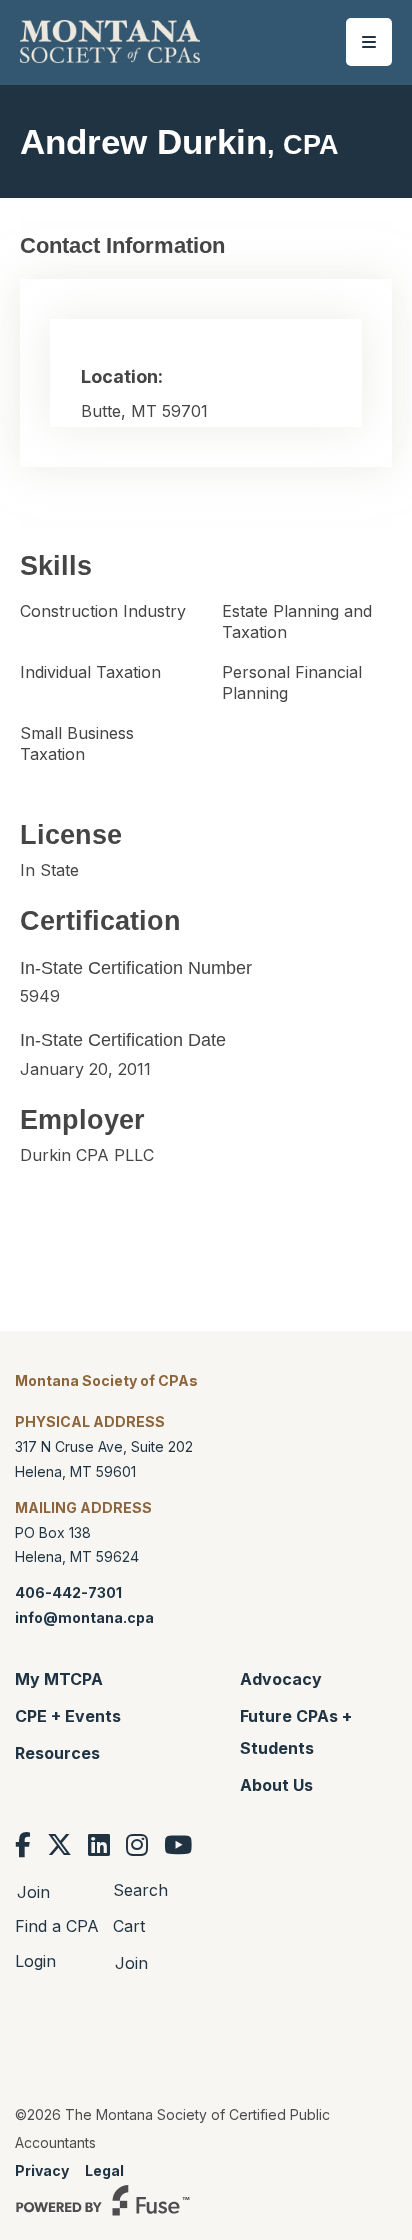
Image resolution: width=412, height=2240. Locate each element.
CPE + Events (68, 1716)
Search (140, 1890)
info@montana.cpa (84, 1617)
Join (33, 1892)
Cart (129, 1926)
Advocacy (281, 1679)
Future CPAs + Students (296, 1732)
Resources (57, 1753)
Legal (104, 2170)
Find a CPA (57, 1926)
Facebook (23, 1845)
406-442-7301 (68, 1592)
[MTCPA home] (110, 40)
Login (35, 1961)
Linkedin (99, 1845)
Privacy (42, 2170)
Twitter (59, 1845)
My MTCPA (59, 1679)
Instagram (137, 1845)
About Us (276, 1785)
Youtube (178, 1845)
